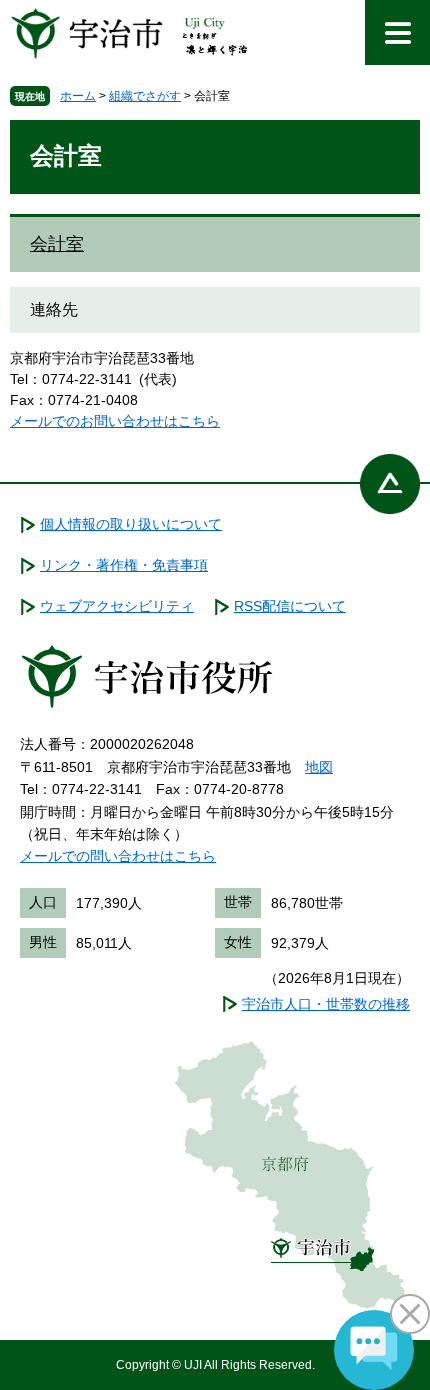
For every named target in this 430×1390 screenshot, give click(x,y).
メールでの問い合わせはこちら (118, 856)
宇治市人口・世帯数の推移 (326, 1004)
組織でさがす (145, 96)
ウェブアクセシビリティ (117, 606)
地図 (319, 767)
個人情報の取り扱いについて (131, 524)
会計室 (57, 244)
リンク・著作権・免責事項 (124, 565)
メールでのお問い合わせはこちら (115, 421)
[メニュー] (397, 32)
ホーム (78, 96)
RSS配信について (290, 606)
